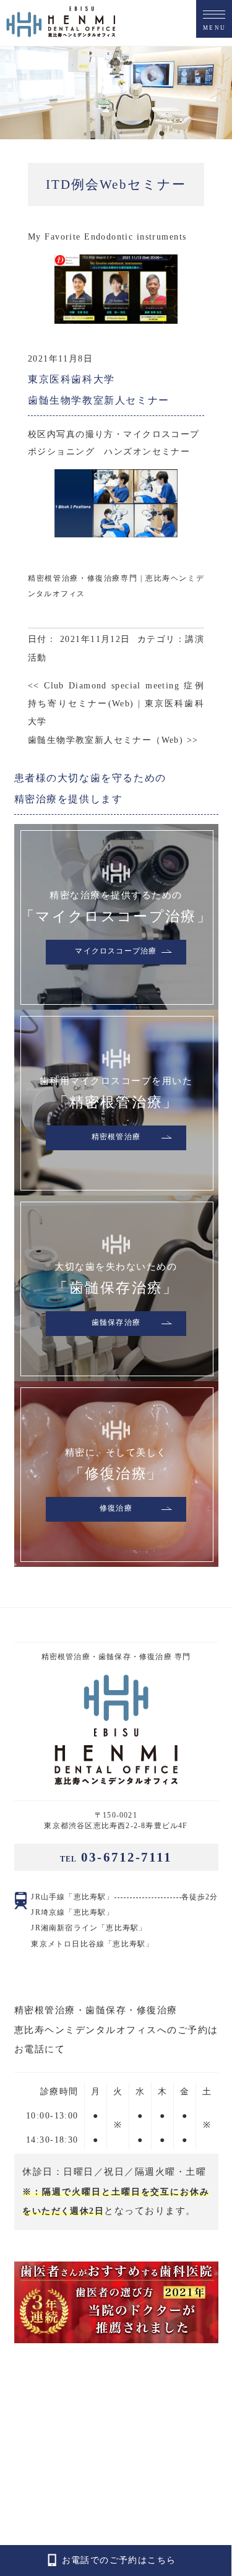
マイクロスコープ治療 (116, 952)
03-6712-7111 (116, 1857)
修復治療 (116, 1509)
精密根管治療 (116, 1137)
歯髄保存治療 (116, 1323)
